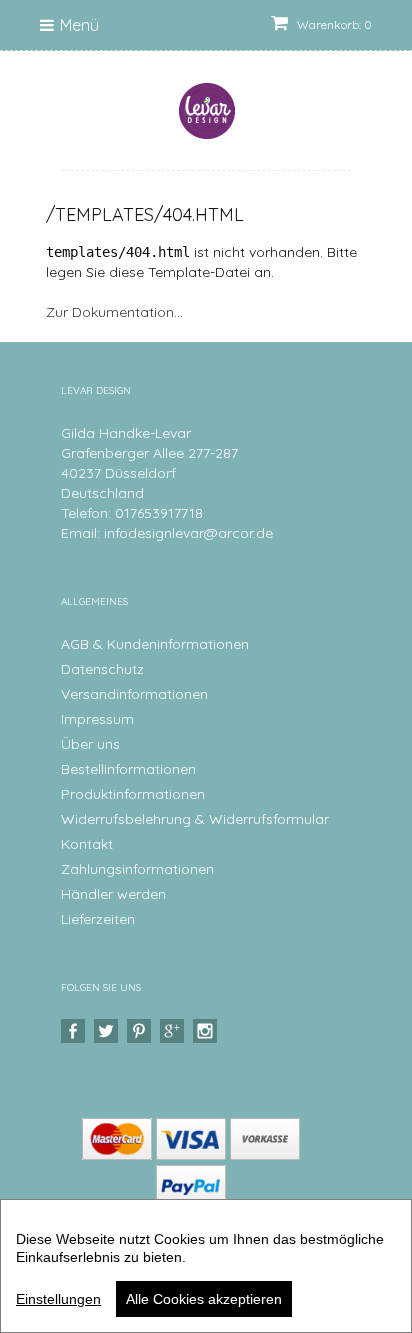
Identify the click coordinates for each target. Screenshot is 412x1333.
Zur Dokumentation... (114, 312)
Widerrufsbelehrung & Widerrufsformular (195, 819)
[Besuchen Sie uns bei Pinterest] (141, 1031)
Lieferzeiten (98, 919)
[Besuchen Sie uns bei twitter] (108, 1031)
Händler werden (113, 894)
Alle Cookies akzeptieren (204, 1299)
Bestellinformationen (128, 769)
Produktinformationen (133, 794)
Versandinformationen (134, 694)
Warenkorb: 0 (333, 24)
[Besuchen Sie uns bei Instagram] (207, 1031)
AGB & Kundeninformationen (155, 644)
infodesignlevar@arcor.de (188, 533)
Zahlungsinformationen (137, 869)
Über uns (90, 744)
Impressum (97, 719)
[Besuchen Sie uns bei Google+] (174, 1031)
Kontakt (87, 844)
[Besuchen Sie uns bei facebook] (75, 1031)
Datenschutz (102, 669)
